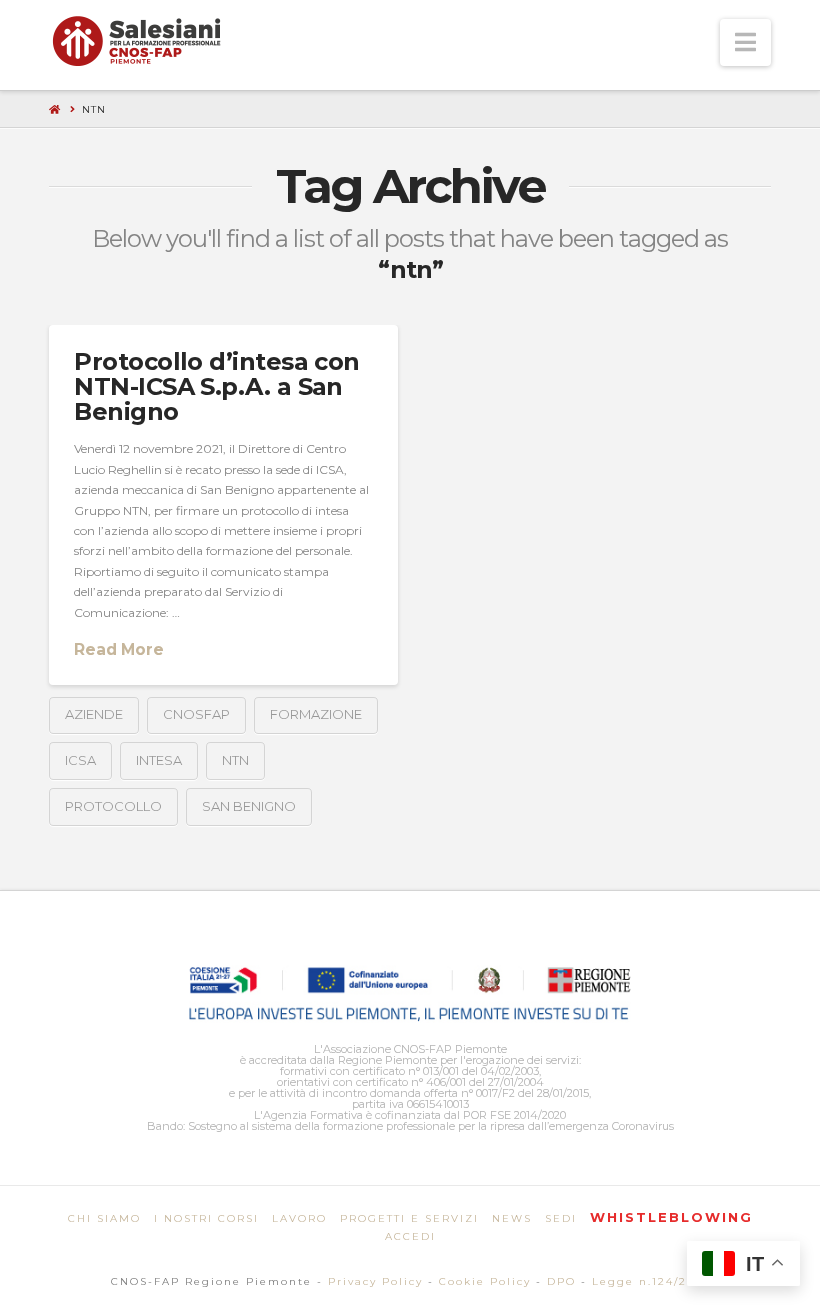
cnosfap (196, 714)
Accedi (410, 1236)
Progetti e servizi (409, 1218)
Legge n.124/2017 (650, 1281)
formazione (316, 714)
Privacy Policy (375, 1281)
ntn (235, 760)
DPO (561, 1281)
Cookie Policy (485, 1281)
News (512, 1218)
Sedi (561, 1218)
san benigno (249, 806)
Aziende (94, 714)
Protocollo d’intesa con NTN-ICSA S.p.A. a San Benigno (216, 386)
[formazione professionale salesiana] (136, 41)
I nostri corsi (206, 1218)
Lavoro (299, 1218)
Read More (119, 649)
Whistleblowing (671, 1217)
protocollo (113, 806)
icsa (80, 760)
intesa (159, 760)
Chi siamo (104, 1218)
